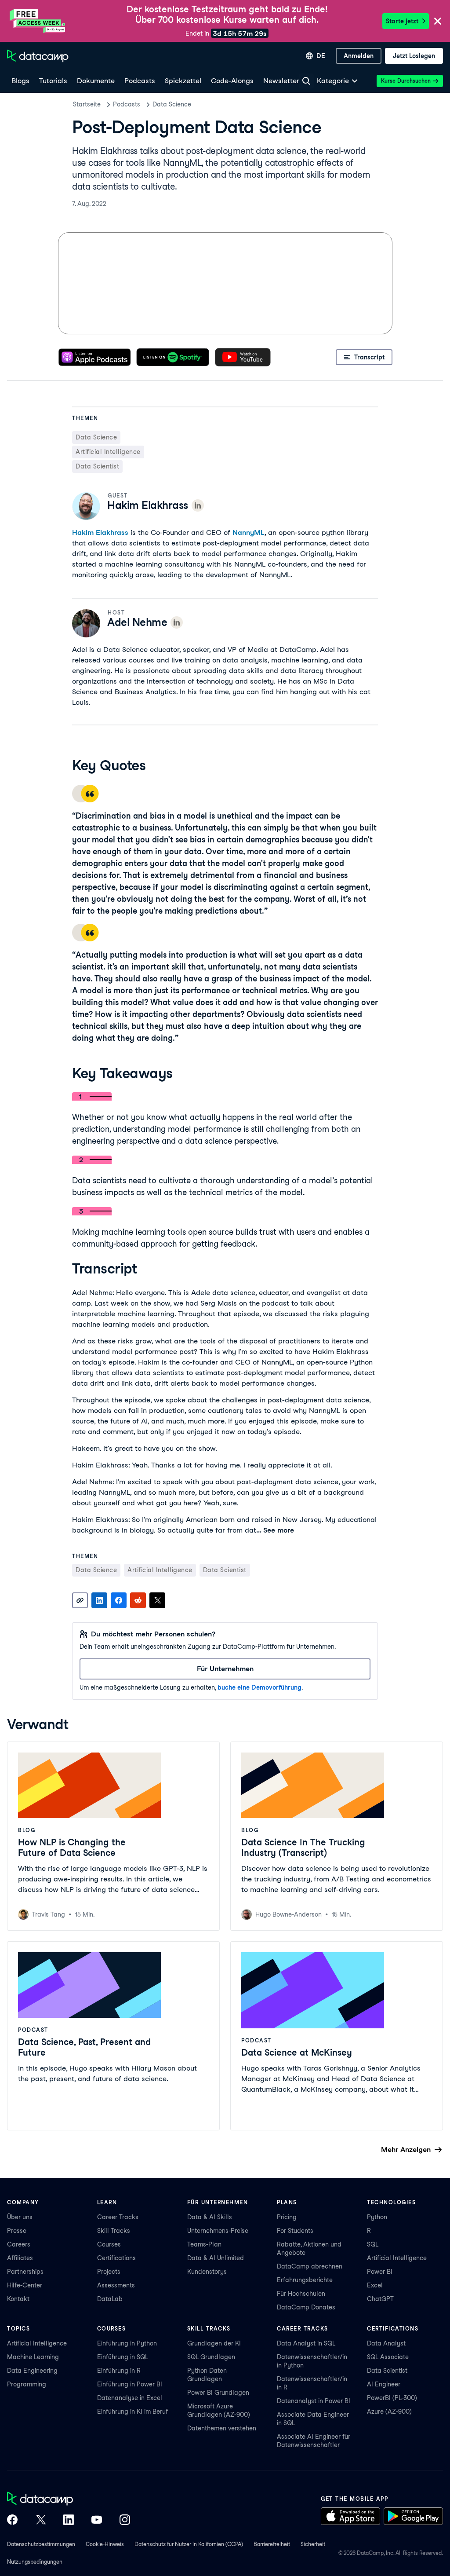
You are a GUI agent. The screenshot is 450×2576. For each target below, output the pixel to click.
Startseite (87, 104)
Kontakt (18, 2299)
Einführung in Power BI (130, 2384)
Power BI (380, 2272)
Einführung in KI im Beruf (132, 2411)
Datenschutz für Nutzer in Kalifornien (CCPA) (189, 2544)
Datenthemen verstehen (222, 2428)
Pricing (287, 2217)
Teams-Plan (204, 2244)
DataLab (110, 2299)
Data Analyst (386, 2343)
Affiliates (20, 2258)
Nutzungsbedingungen (35, 2562)
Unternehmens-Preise (218, 2231)
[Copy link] (80, 1600)
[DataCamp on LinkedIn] (69, 2521)
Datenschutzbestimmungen (41, 2544)
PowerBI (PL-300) (392, 2398)
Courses (109, 2244)
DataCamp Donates (306, 2307)
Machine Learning (33, 2357)
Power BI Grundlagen (218, 2393)
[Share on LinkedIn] (99, 1600)
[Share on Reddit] (138, 1600)
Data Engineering (32, 2371)
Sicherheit (313, 2544)
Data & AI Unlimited (216, 2258)
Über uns (20, 2217)
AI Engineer (384, 2384)
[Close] (438, 22)
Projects (109, 2272)
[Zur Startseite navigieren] (38, 56)
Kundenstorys (207, 2272)
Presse (17, 2231)
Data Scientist (387, 2371)
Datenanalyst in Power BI (314, 2401)
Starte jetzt (402, 21)
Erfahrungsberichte (305, 2280)
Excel (375, 2285)
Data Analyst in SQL (306, 2343)
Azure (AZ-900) (389, 2411)
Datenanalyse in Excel (130, 2398)
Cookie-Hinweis (105, 2544)
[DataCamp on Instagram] (125, 2521)
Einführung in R (119, 2371)
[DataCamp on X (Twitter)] (40, 2521)
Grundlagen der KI (214, 2343)
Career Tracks (118, 2217)
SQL (373, 2244)
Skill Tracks (114, 2231)
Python (377, 2217)
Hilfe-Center (25, 2285)
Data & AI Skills (210, 2217)
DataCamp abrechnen (310, 2266)
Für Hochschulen (301, 2294)
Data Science (172, 104)
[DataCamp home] (69, 2499)
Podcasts (127, 104)
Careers (19, 2244)
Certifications (116, 2258)
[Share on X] (157, 1600)
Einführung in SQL (123, 2357)
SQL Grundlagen (211, 2357)
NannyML (249, 532)
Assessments (116, 2285)
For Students (295, 2231)
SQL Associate (388, 2357)
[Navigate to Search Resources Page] (306, 81)
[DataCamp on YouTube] (97, 2521)
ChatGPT (380, 2299)
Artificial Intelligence (397, 2258)
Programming (27, 2384)
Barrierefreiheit (272, 2544)
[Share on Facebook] (119, 1600)
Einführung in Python (127, 2343)
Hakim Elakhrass (100, 532)
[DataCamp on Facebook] (12, 2521)
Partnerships (25, 2272)
